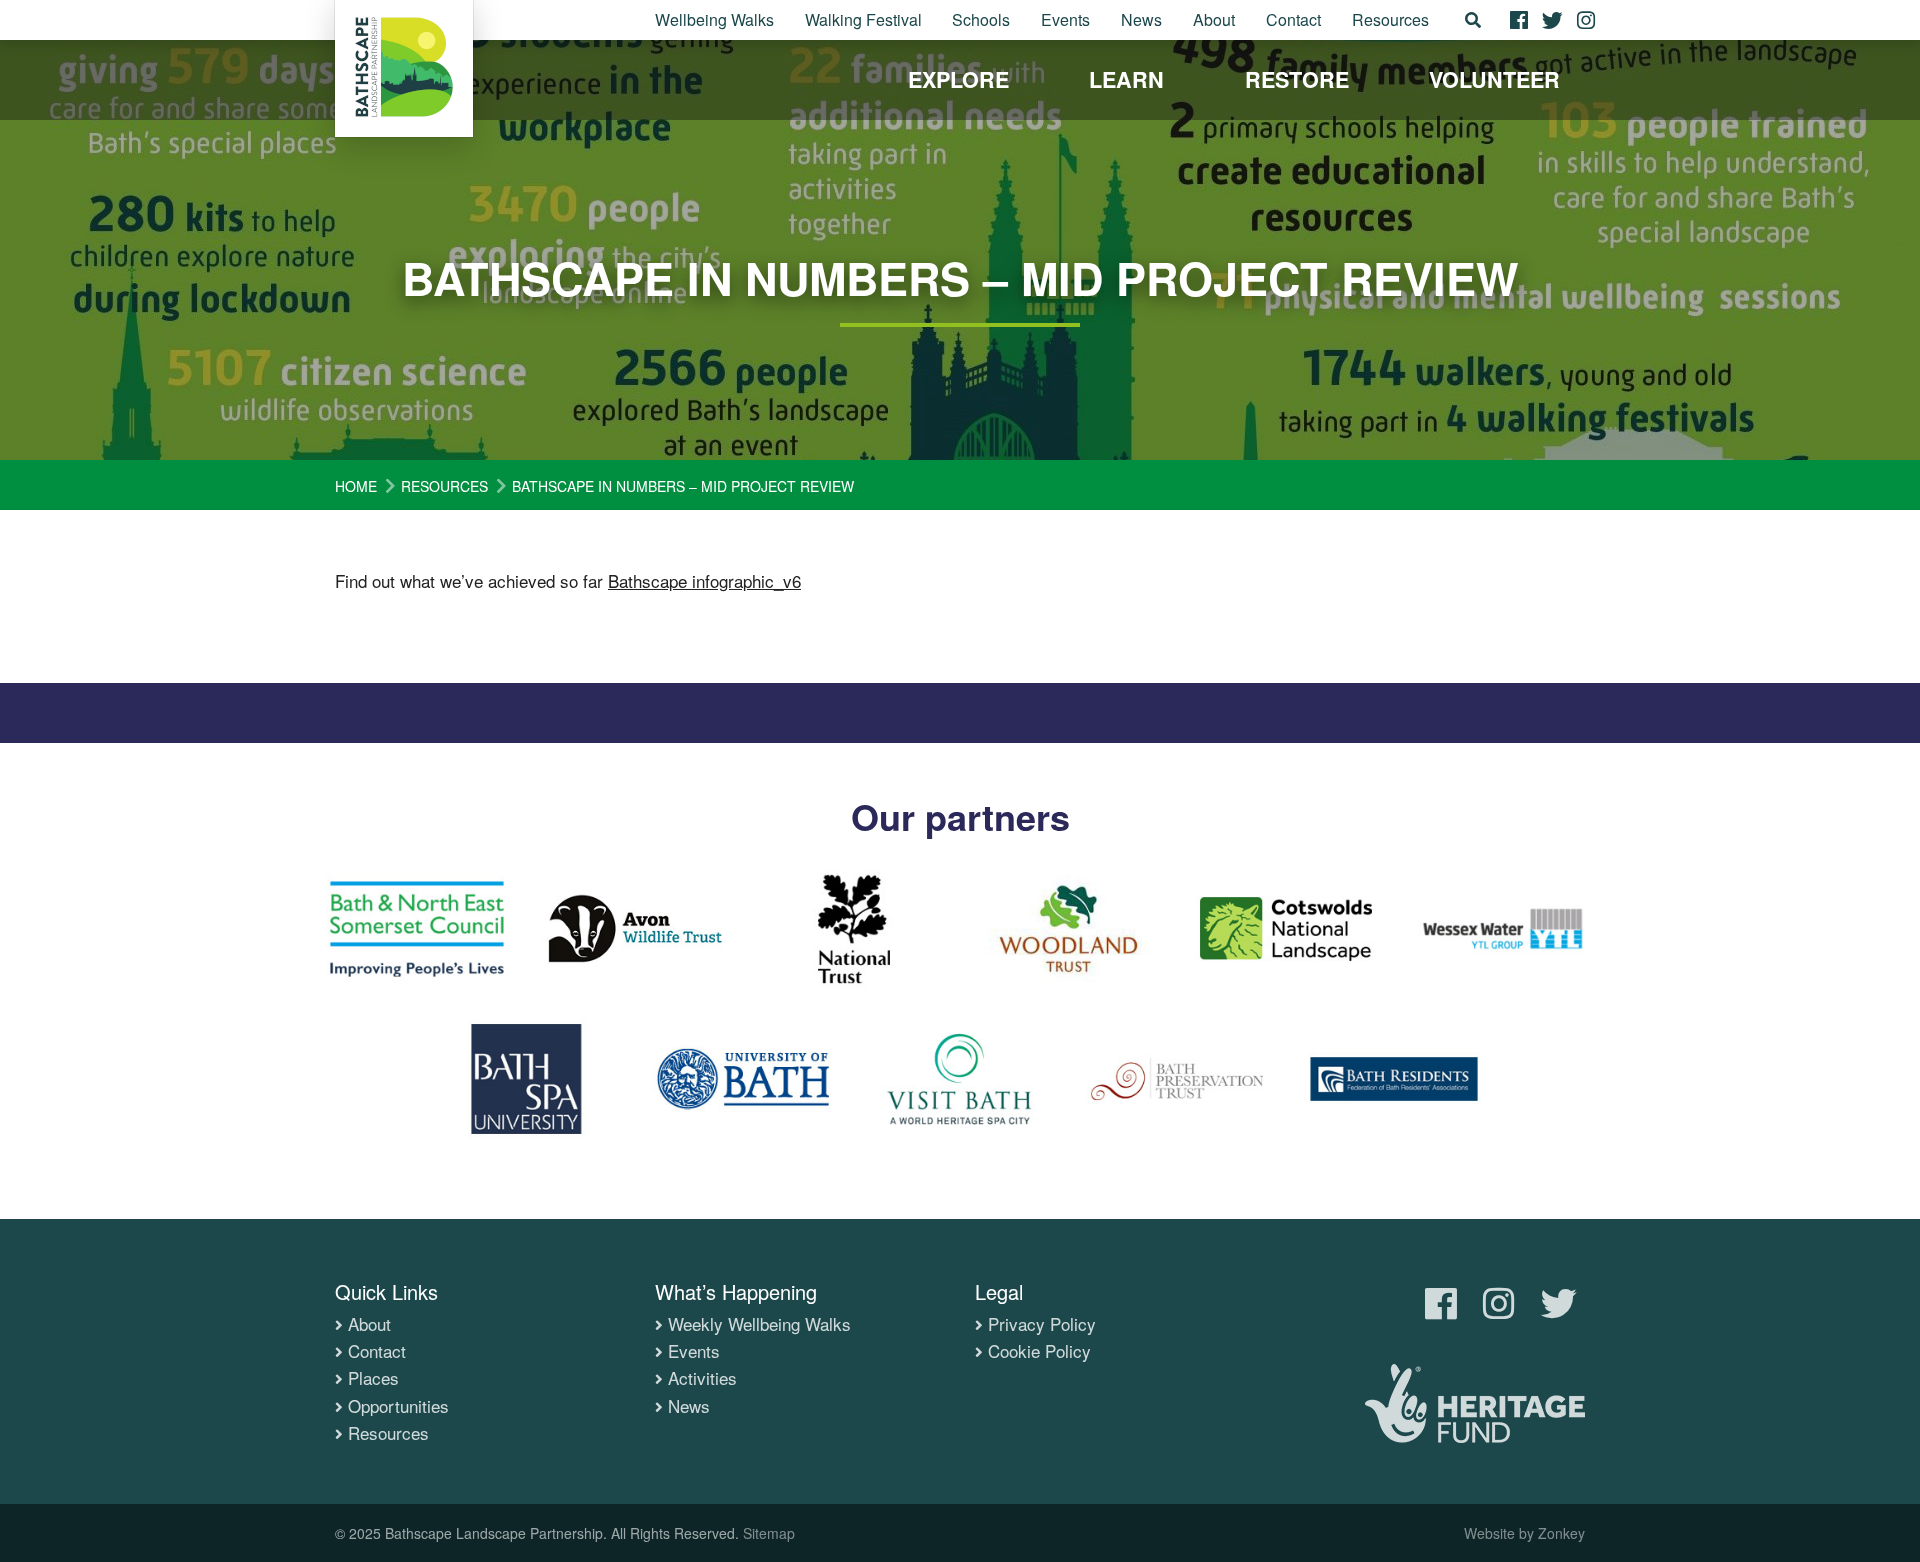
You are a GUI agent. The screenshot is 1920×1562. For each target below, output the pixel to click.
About (1214, 19)
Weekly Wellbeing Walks (759, 1324)
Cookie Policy (1039, 1351)
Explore (958, 79)
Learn (1126, 79)
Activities (702, 1378)
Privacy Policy (1042, 1324)
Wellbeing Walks (714, 19)
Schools (981, 19)
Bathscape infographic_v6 (704, 580)
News (1141, 19)
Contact (1293, 19)
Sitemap (769, 1533)
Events (1065, 19)
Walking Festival (863, 19)
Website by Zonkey (1524, 1533)
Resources (1390, 19)
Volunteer (1494, 79)
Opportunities (398, 1406)
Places (373, 1378)
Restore (1297, 79)
